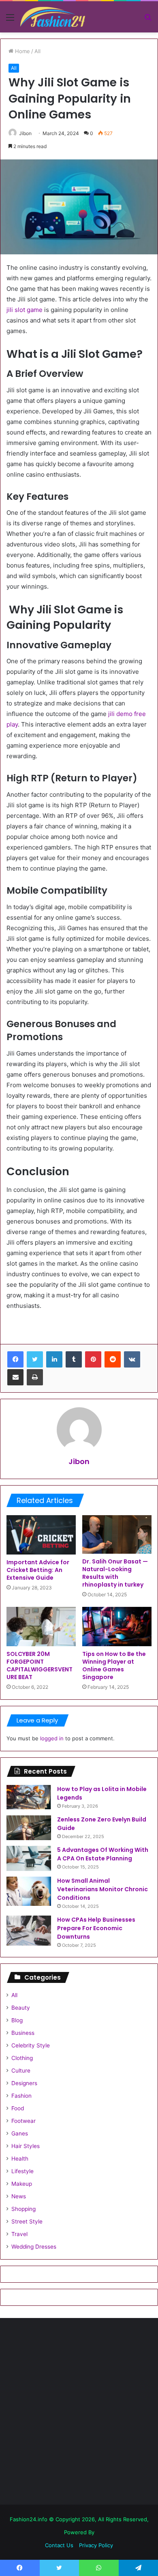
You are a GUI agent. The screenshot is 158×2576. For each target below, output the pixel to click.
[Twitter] (35, 1359)
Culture (21, 2071)
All (37, 51)
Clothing (22, 2058)
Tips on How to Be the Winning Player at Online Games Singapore (114, 1665)
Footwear (23, 2121)
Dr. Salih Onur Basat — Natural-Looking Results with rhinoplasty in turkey (115, 1573)
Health (20, 2159)
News (19, 2196)
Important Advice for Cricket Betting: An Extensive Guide (38, 1570)
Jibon (25, 133)
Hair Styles (26, 2146)
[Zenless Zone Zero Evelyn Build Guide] (29, 1828)
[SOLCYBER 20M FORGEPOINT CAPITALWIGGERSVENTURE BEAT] (41, 1626)
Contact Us (59, 2545)
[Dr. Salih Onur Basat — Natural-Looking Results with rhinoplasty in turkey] (117, 1534)
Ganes (20, 2133)
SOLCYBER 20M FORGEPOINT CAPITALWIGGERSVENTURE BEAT (39, 1665)
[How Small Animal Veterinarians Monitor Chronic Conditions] (29, 1891)
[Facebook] (15, 1359)
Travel (19, 2234)
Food (18, 2108)
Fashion (21, 2096)
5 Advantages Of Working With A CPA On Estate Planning (103, 1854)
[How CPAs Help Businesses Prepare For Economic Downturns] (29, 1931)
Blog (17, 2020)
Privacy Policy (96, 2545)
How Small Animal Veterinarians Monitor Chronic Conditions (102, 1889)
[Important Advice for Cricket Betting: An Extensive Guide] (41, 1535)
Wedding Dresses (34, 2247)
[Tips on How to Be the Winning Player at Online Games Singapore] (117, 1626)
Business (23, 2033)
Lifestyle (22, 2171)
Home (22, 51)
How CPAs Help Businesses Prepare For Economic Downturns (96, 1928)
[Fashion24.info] (53, 17)
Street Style (27, 2221)
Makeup (22, 2184)
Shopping (23, 2209)
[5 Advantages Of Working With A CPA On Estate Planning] (29, 1858)
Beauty (21, 2008)
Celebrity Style (31, 2045)
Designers (24, 2083)
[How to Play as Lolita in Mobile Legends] (29, 1797)
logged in (52, 1738)
